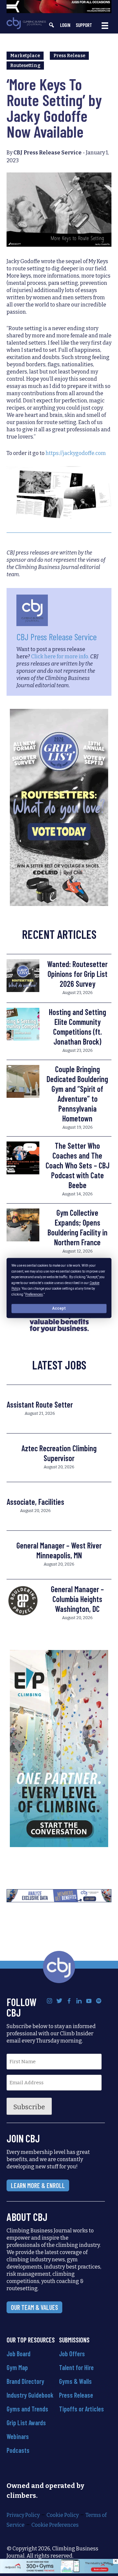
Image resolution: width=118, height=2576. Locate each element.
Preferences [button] (34, 1294)
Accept (59, 1308)
